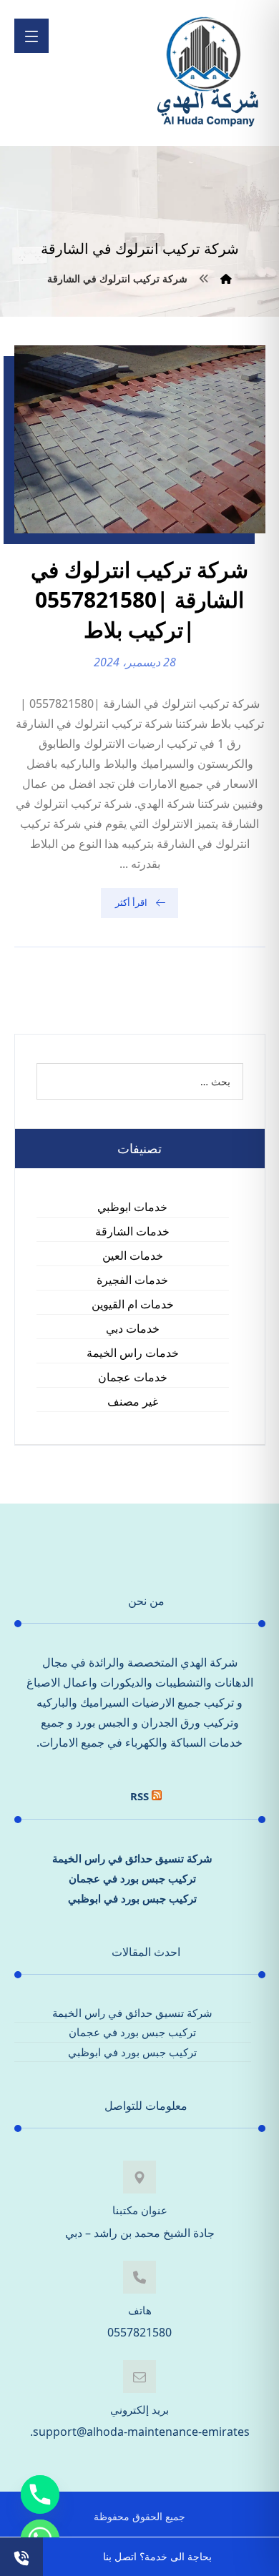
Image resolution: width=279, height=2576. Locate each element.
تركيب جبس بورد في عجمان (132, 1878)
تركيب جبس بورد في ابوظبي (132, 1898)
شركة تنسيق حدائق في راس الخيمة (132, 1858)
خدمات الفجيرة (132, 1280)
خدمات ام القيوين (133, 1304)
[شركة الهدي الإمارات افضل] (207, 73)
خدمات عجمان (133, 1377)
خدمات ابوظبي (132, 1207)
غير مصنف (133, 1401)
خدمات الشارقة (132, 1231)
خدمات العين (133, 1255)
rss (139, 1796)
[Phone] (40, 2494)
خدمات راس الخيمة (133, 1353)
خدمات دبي (133, 1328)
